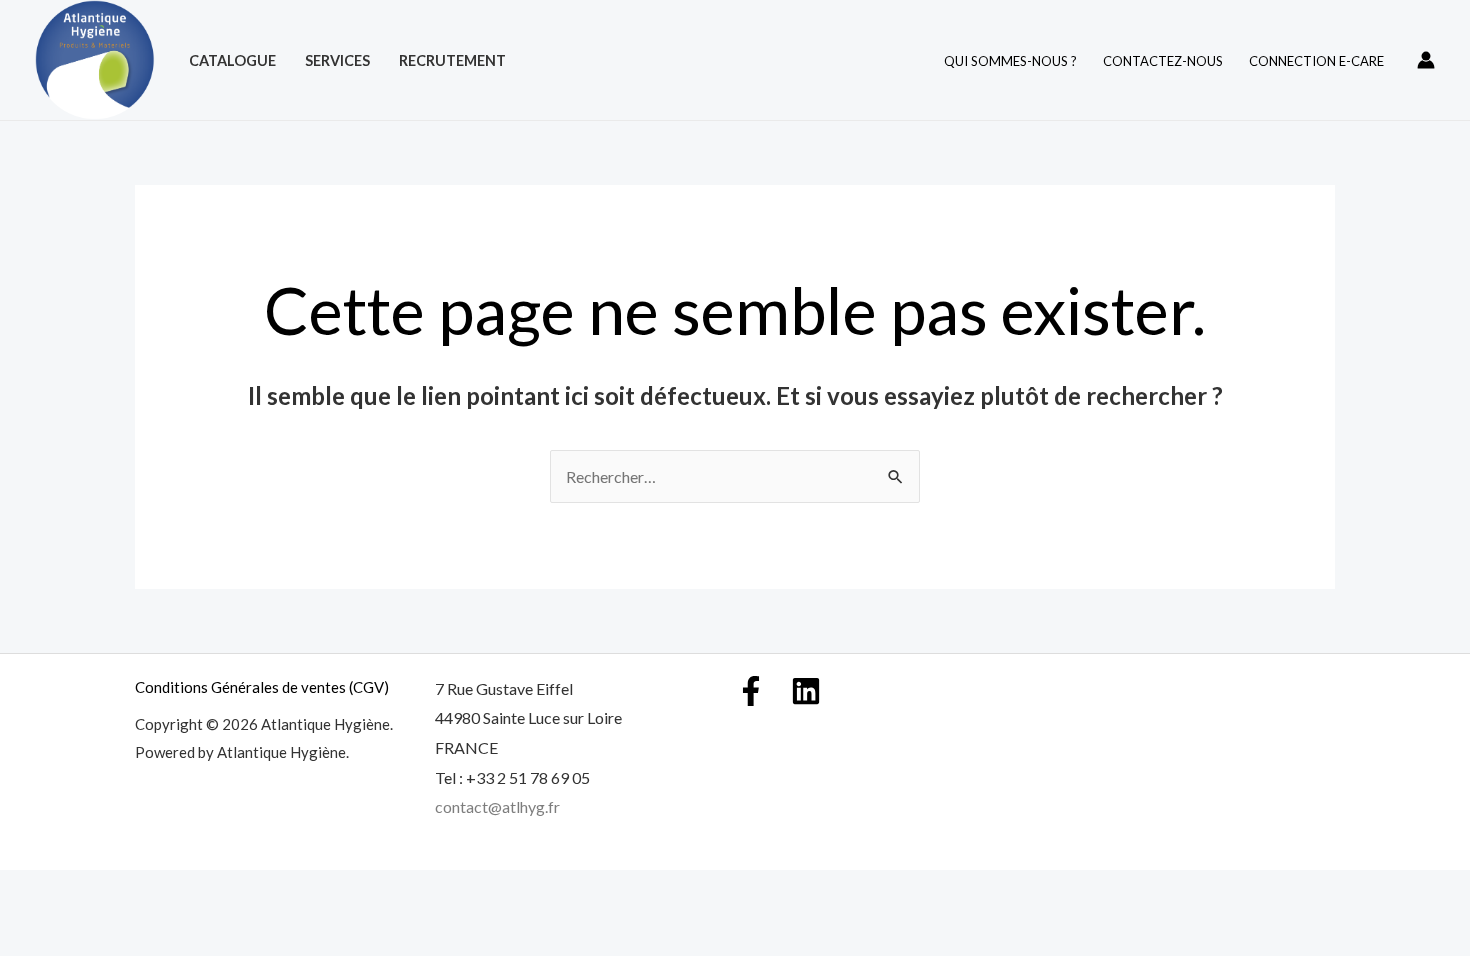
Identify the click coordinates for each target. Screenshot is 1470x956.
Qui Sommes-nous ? (1010, 61)
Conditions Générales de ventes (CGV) (262, 687)
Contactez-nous (1163, 61)
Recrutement (452, 60)
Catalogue (232, 60)
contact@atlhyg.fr (497, 806)
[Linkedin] (806, 691)
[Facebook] (751, 691)
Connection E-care (1316, 61)
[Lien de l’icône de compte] (1426, 60)
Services (337, 60)
